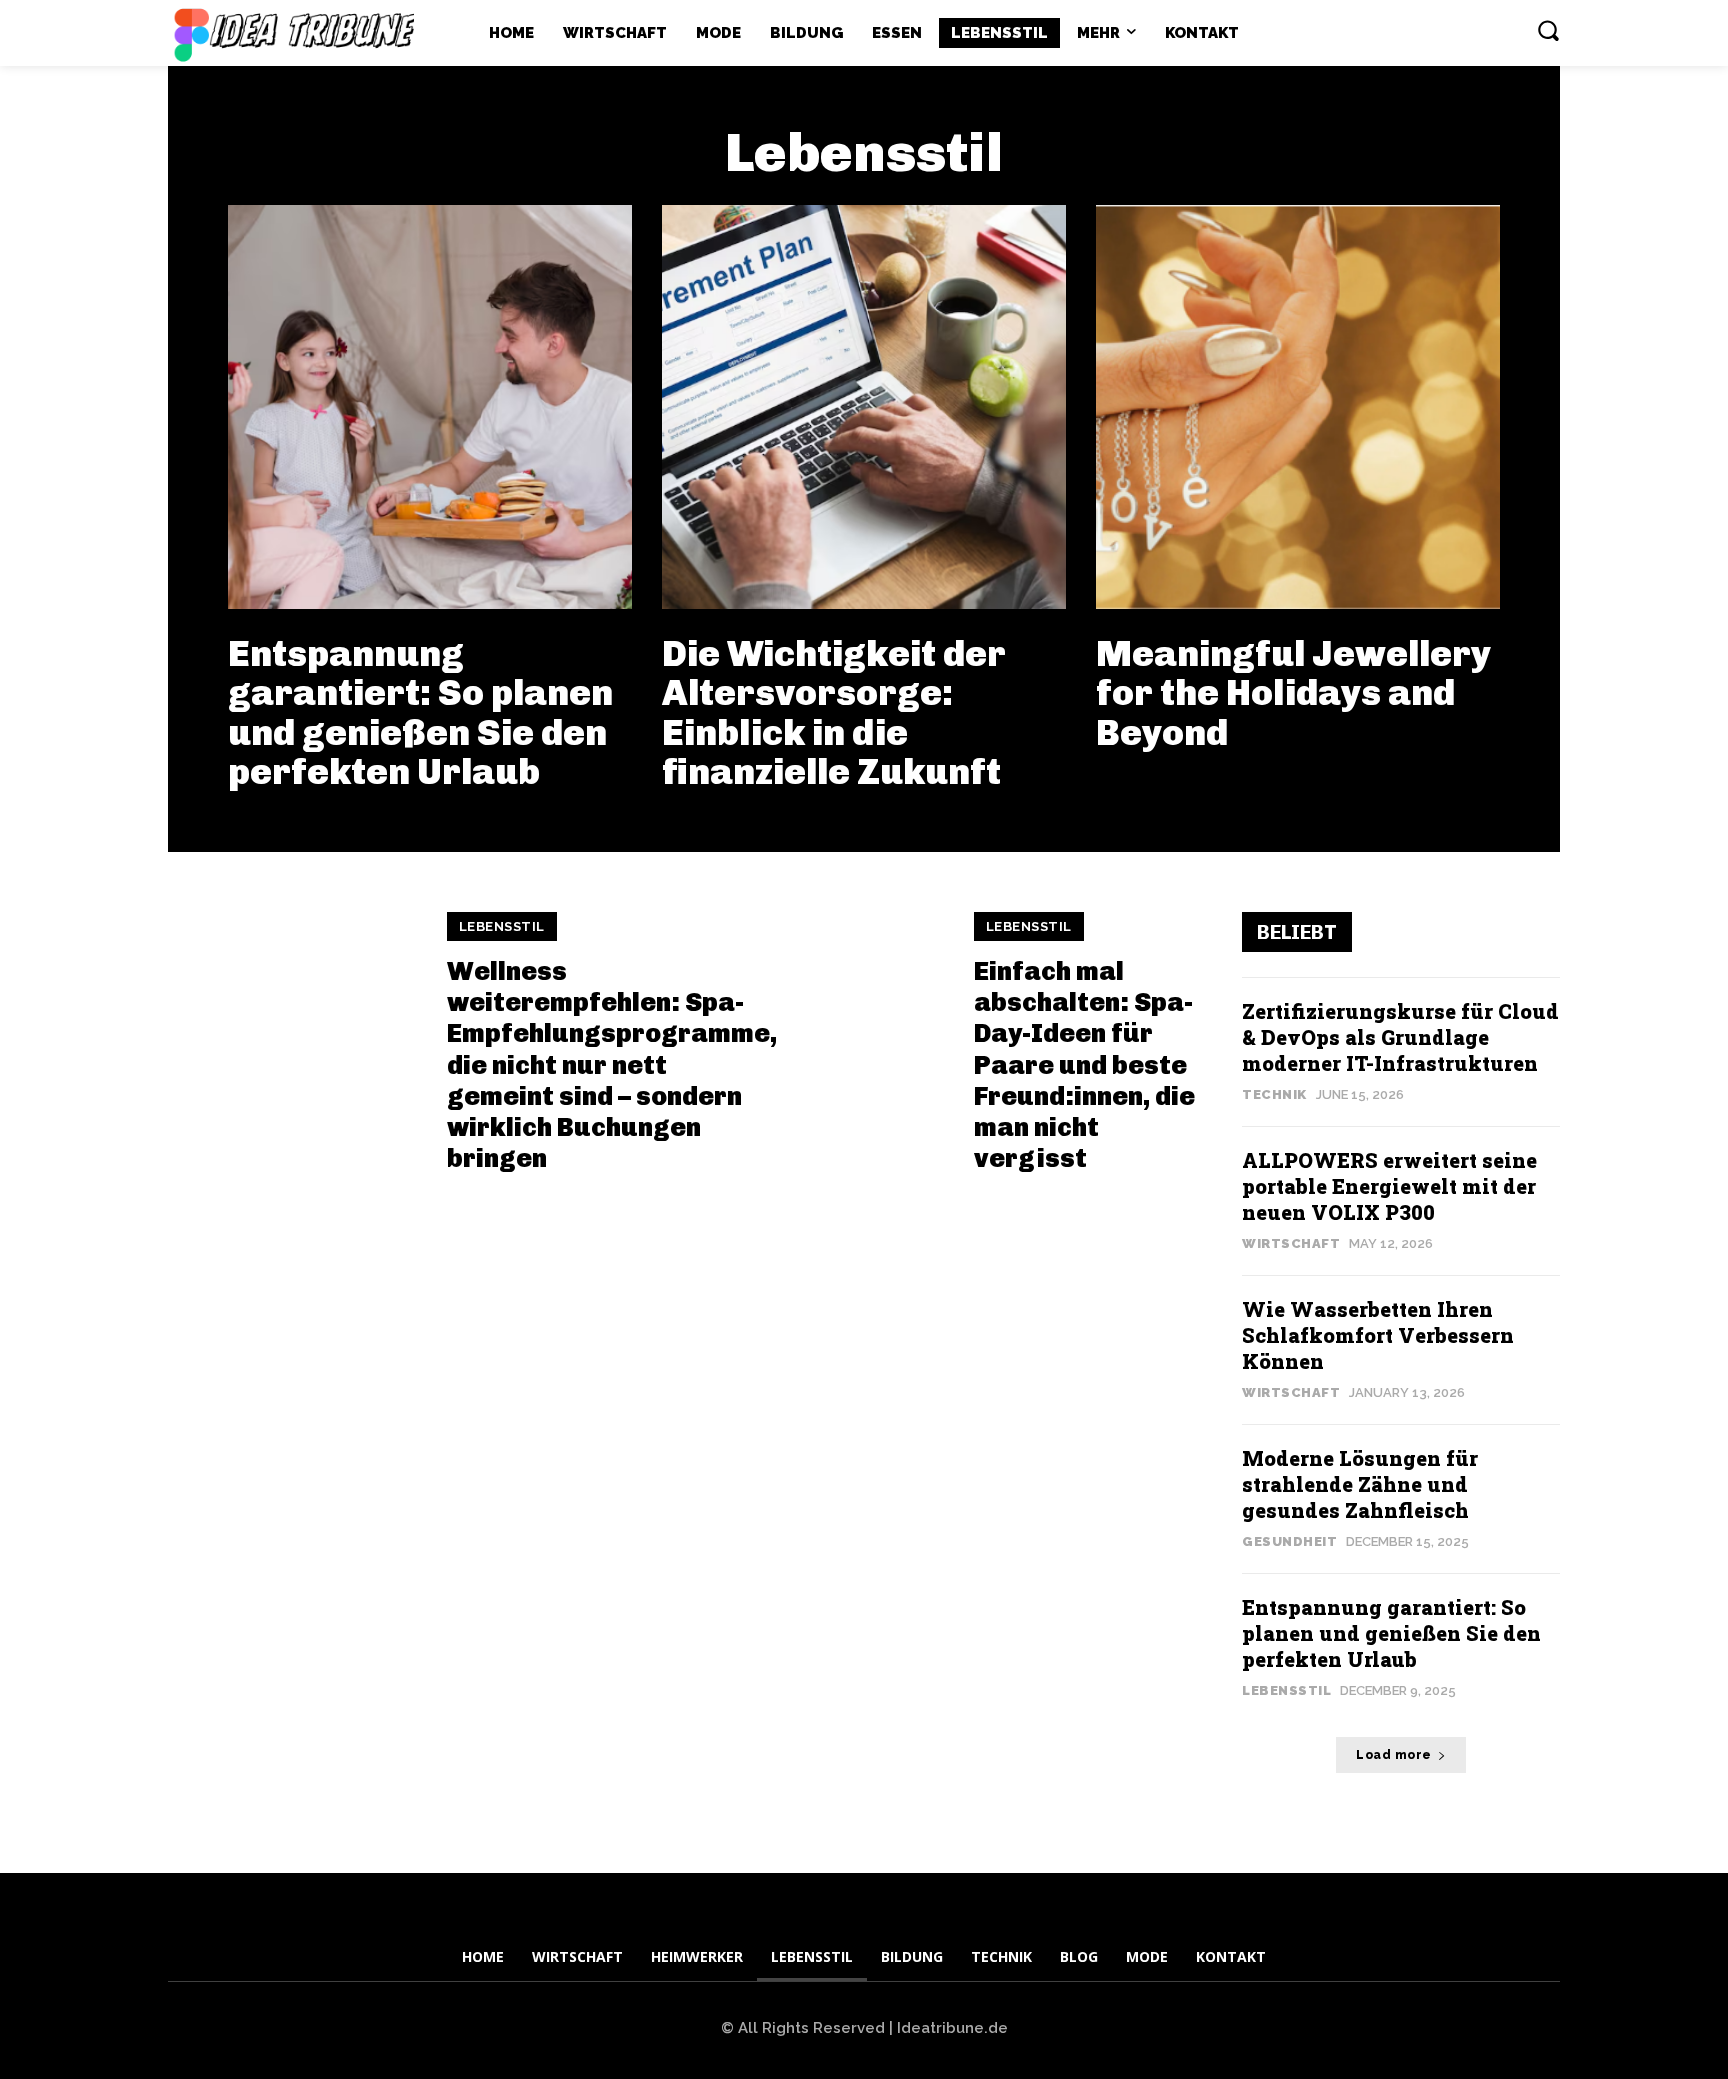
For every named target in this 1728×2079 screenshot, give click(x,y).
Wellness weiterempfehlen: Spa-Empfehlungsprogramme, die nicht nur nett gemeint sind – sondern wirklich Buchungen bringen (612, 1065)
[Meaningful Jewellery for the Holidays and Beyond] (1298, 407)
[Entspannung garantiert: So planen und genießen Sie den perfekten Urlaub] (430, 407)
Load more (1394, 1755)
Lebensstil (502, 926)
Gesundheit (1289, 1541)
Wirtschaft (1291, 1243)
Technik (1274, 1094)
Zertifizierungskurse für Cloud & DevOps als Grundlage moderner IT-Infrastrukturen (1400, 1037)
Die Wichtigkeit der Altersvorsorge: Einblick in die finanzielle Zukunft (834, 713)
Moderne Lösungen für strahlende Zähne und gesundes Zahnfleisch (1360, 1484)
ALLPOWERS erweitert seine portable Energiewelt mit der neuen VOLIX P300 (1389, 1186)
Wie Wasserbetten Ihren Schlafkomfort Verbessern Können (1378, 1335)
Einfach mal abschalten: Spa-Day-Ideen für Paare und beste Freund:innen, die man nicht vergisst (1084, 1065)
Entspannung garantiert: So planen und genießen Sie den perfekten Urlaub (420, 713)
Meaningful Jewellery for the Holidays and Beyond (1293, 693)
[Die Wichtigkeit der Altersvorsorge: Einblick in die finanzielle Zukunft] (864, 407)
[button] (1548, 30)
